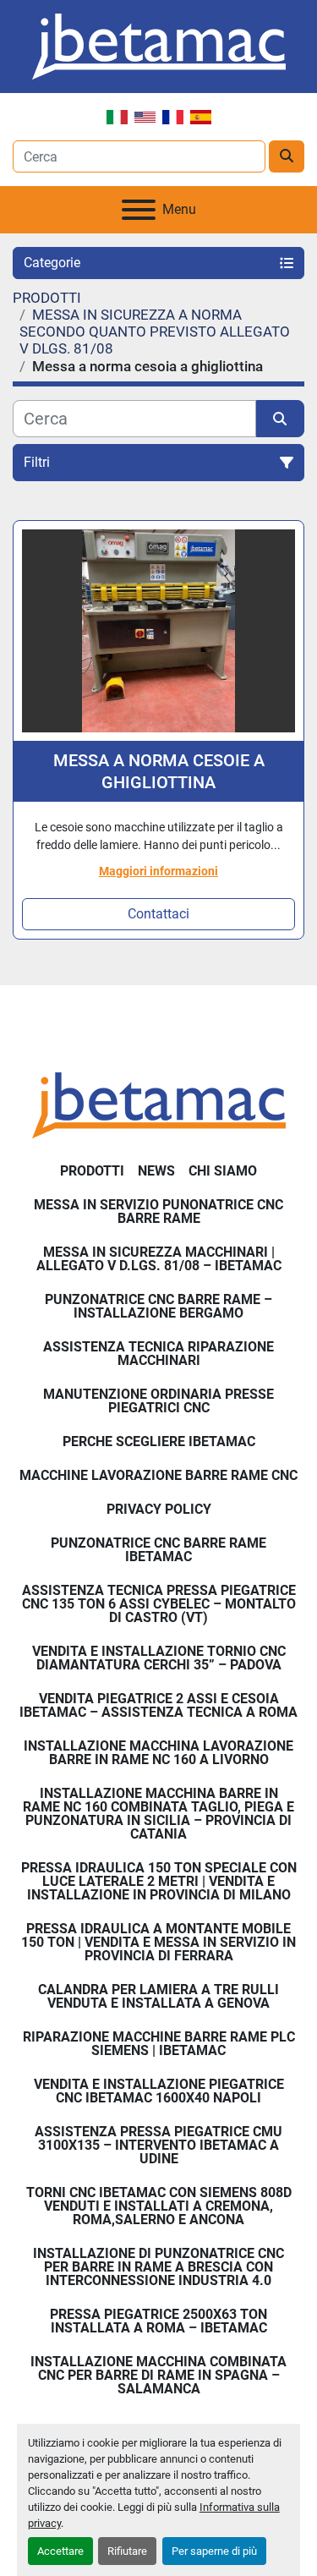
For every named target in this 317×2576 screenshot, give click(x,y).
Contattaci (158, 914)
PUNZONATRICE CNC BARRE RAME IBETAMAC (158, 1550)
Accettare (60, 2551)
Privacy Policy (159, 1509)
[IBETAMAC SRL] (159, 1104)
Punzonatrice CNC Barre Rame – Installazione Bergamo (158, 1306)
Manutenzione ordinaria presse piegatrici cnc (158, 1401)
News (156, 1171)
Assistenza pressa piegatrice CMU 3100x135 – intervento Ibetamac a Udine (158, 2145)
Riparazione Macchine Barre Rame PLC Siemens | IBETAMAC (159, 2044)
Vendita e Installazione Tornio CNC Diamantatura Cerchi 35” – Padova (159, 1658)
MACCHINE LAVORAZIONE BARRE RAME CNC (158, 1475)
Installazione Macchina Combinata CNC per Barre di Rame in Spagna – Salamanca (158, 2375)
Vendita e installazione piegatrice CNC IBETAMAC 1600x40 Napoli (159, 2091)
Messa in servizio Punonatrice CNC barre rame (158, 1211)
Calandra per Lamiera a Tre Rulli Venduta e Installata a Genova (158, 1996)
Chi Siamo (223, 1171)
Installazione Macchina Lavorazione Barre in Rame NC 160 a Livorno (158, 1753)
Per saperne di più (214, 2551)
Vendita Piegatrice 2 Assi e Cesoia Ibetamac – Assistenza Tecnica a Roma (158, 1705)
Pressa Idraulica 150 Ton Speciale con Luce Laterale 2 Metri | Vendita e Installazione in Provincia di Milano (159, 1881)
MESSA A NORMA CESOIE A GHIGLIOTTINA (159, 771)
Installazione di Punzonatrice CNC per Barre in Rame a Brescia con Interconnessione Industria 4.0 (158, 2267)
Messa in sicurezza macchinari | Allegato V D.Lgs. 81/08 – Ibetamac (159, 1259)
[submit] (287, 156)
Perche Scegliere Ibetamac (159, 1441)
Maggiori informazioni (158, 871)
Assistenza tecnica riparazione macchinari (158, 1354)
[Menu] (139, 210)
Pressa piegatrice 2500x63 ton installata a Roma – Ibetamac (158, 2321)
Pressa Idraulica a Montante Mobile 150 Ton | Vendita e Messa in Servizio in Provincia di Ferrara (158, 1942)
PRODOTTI (92, 1171)
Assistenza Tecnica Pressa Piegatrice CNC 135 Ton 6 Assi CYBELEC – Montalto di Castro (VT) (159, 1604)
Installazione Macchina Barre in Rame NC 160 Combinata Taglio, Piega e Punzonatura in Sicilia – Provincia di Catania (158, 1814)
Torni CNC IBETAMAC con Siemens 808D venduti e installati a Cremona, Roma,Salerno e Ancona (159, 2206)
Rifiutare (127, 2551)
